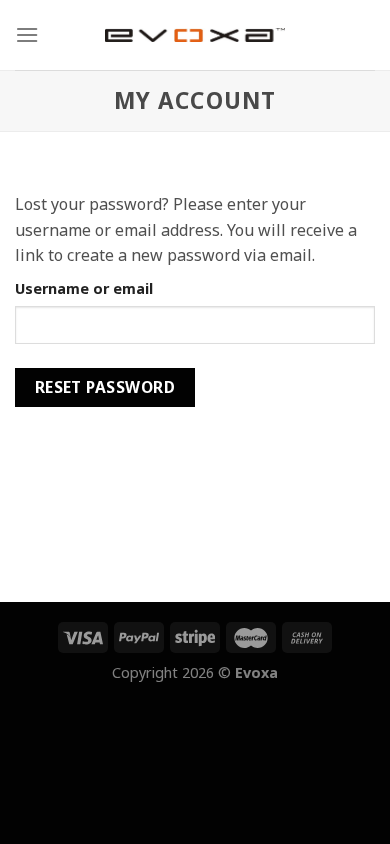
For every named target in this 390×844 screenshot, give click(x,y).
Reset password (105, 387)
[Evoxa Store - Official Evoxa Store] (195, 35)
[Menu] (27, 34)
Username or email (84, 288)
